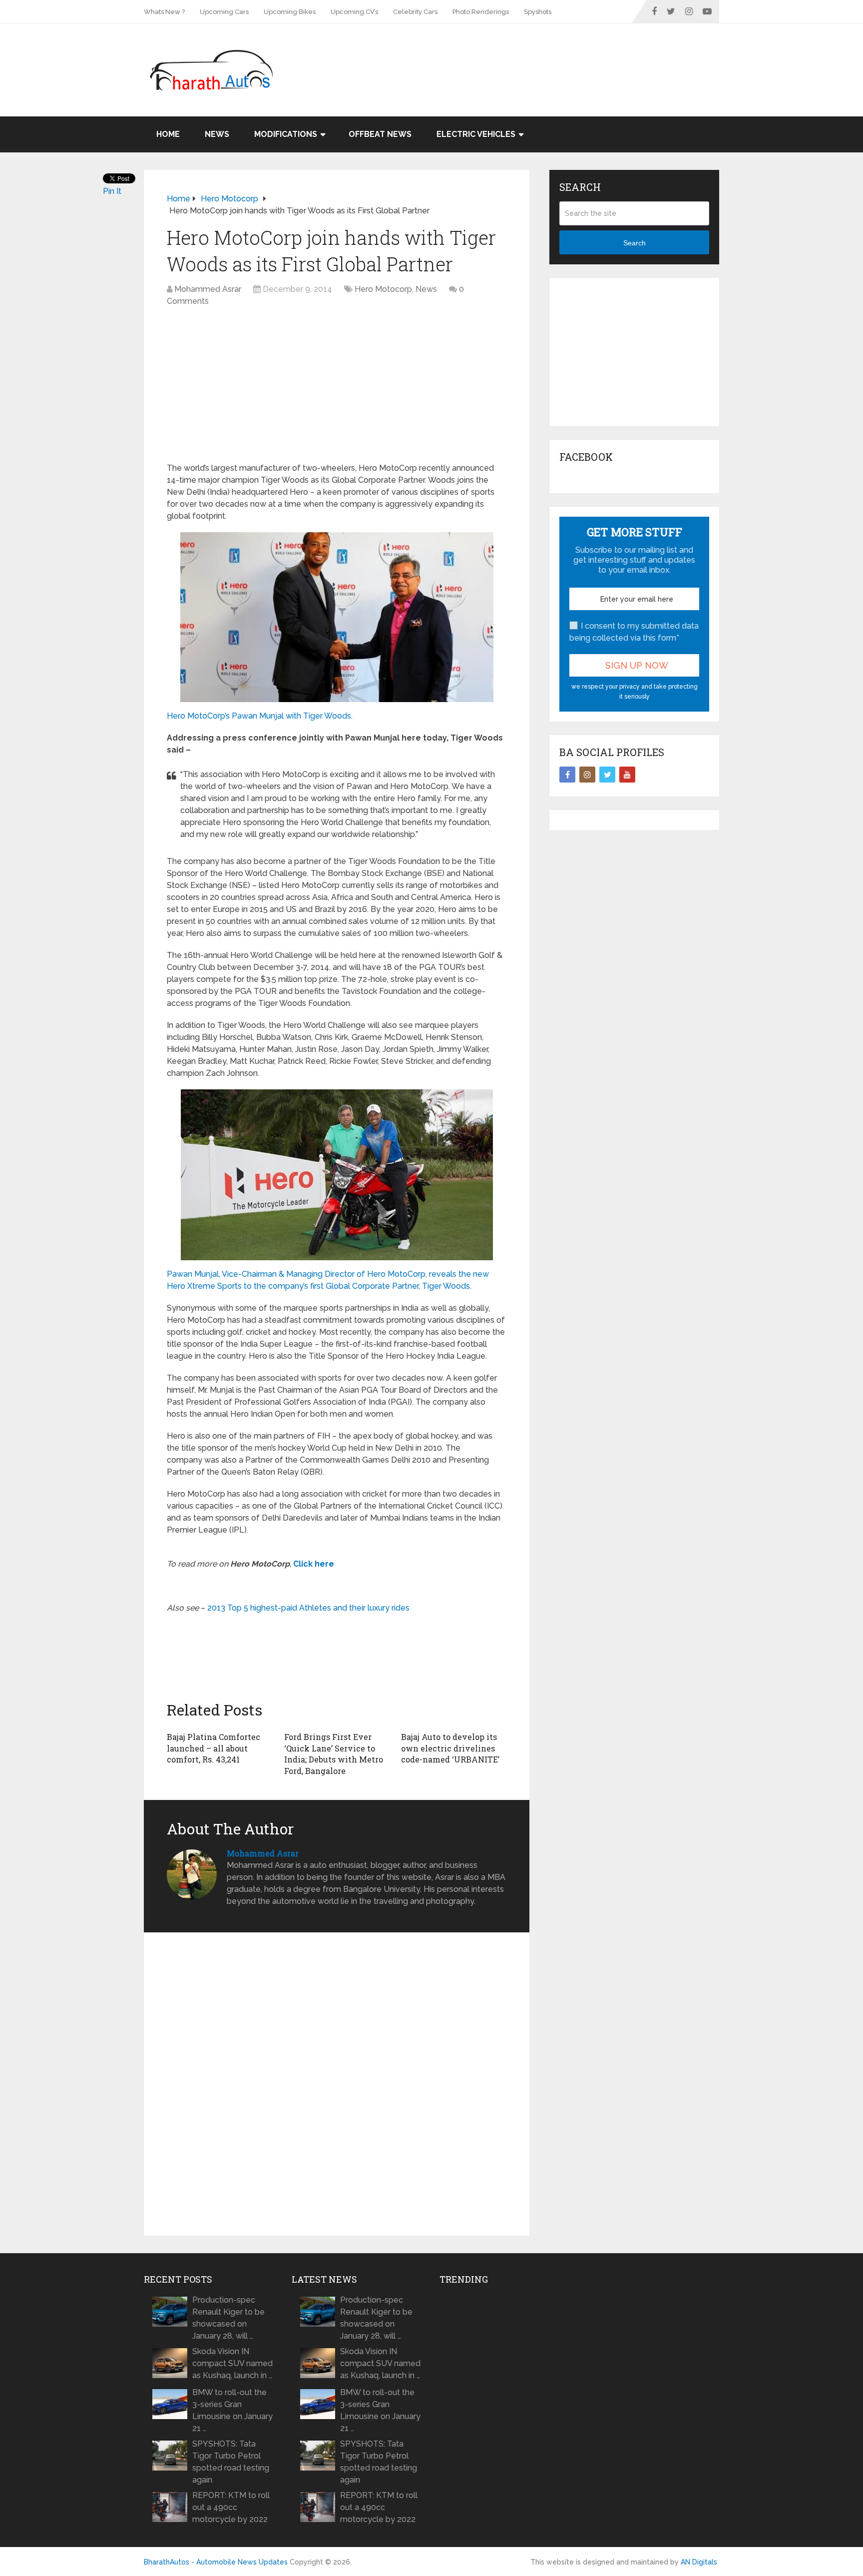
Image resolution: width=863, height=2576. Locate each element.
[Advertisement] (537, 56)
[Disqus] (337, 2084)
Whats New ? (164, 12)
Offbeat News (380, 134)
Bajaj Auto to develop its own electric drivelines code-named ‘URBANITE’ (450, 1748)
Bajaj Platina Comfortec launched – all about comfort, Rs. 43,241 (214, 1748)
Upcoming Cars (224, 12)
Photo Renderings (481, 12)
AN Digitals (699, 2562)
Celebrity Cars (415, 12)
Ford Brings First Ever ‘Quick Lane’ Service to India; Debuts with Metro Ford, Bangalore (334, 1753)
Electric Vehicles (476, 134)
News (217, 134)
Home (168, 134)
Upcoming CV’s (354, 12)
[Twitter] (607, 775)
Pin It (112, 191)
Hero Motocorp (383, 289)
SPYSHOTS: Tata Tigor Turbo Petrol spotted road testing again (231, 2462)
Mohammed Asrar (208, 289)
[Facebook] (567, 775)
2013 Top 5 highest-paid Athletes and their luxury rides (308, 1608)
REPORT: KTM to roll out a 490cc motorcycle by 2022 (231, 2507)
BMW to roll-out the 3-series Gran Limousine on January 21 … (232, 2410)
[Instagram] (587, 775)
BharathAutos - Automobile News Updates (216, 2562)
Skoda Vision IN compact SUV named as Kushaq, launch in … (232, 2363)
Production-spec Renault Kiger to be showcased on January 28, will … (228, 2318)
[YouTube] (627, 775)
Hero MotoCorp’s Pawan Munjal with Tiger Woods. (260, 716)
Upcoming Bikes (290, 12)
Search (635, 243)
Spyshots (538, 12)
